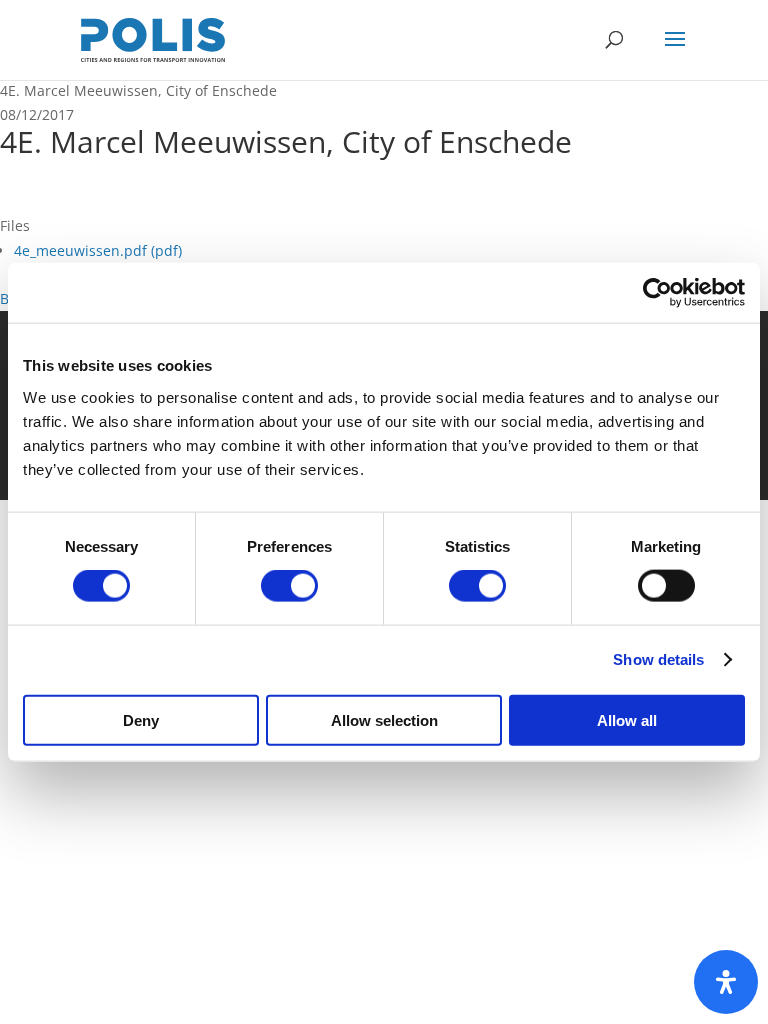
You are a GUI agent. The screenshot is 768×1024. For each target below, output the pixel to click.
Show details (658, 659)
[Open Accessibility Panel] (726, 982)
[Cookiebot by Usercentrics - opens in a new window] (657, 293)
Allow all (627, 719)
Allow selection (384, 719)
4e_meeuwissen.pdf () (98, 250)
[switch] (289, 586)
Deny (141, 719)
